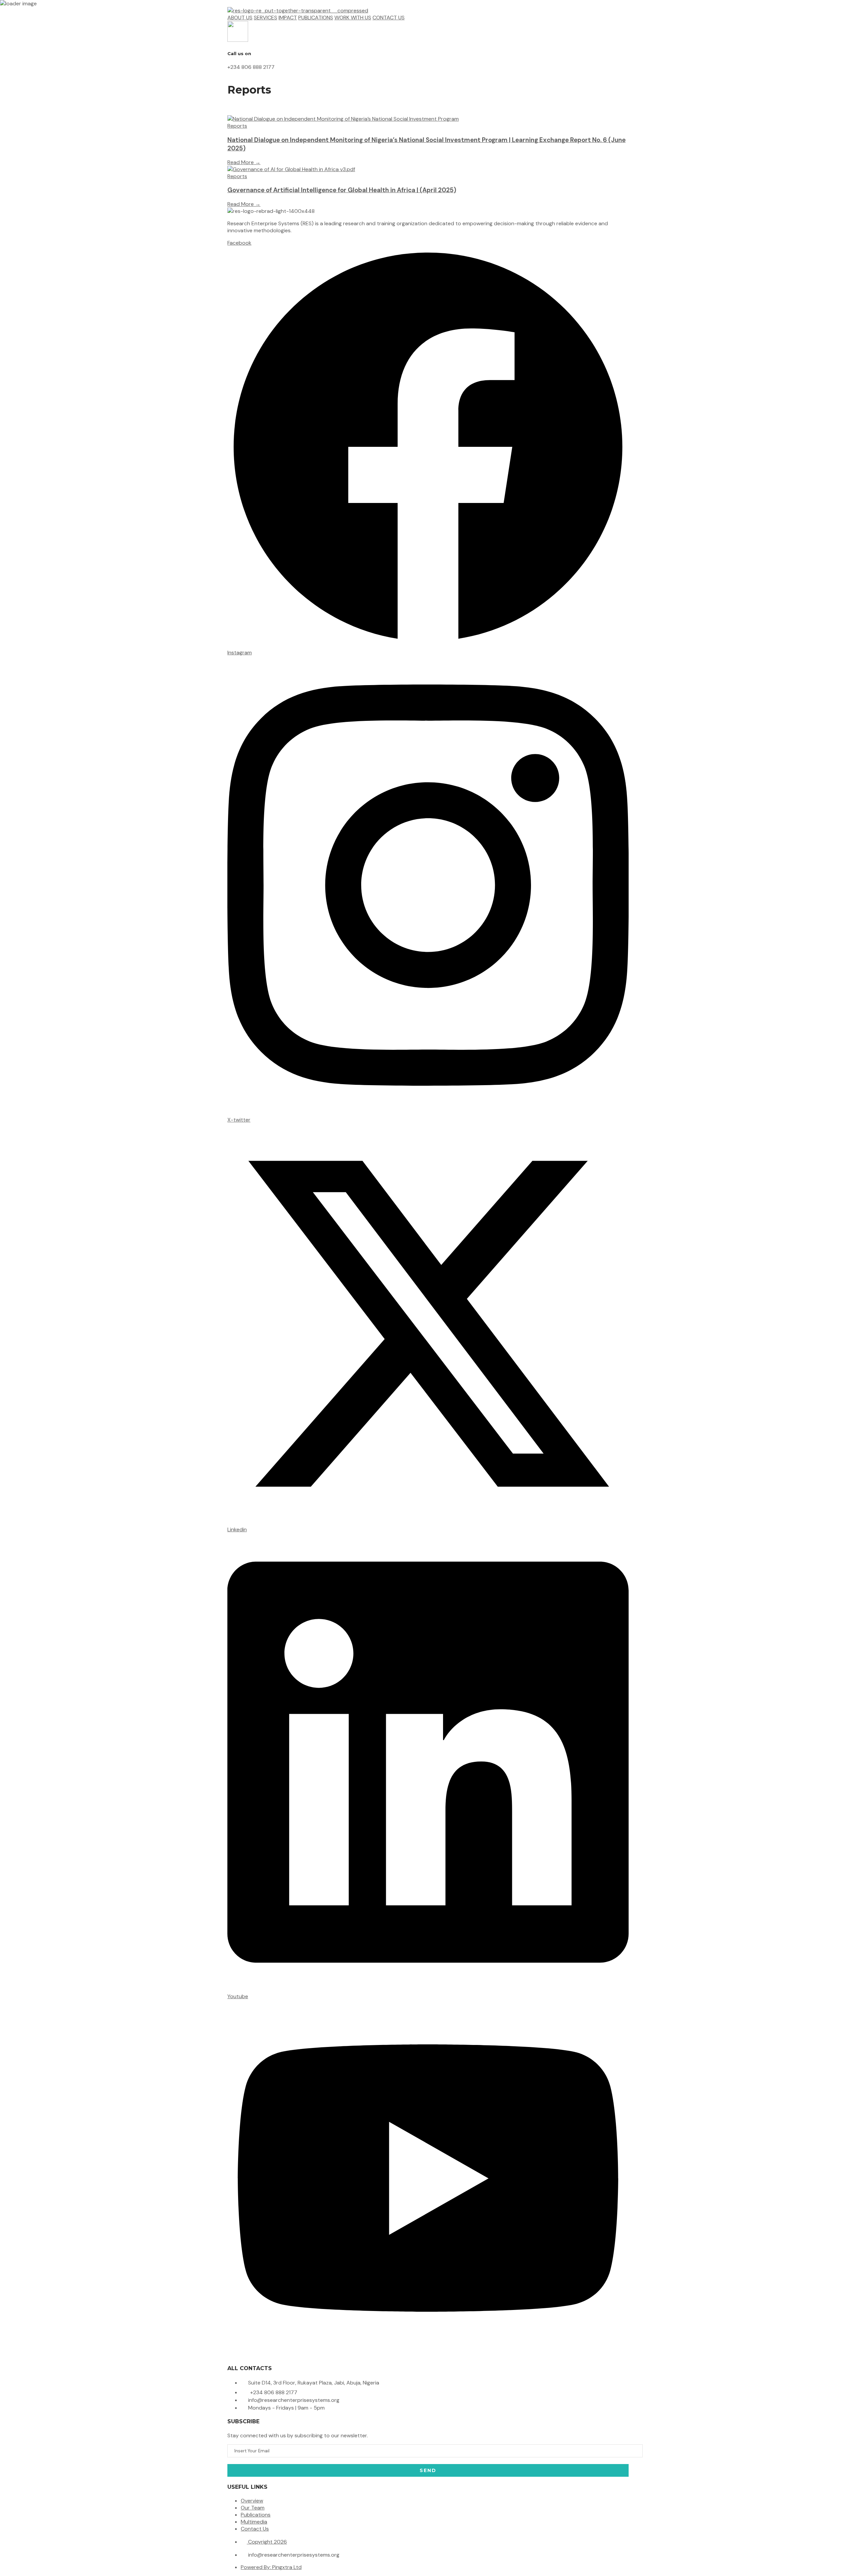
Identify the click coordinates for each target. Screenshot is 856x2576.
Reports (237, 126)
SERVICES (265, 18)
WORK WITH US (353, 18)
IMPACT (288, 18)
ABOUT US (240, 18)
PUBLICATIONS (316, 18)
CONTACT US (389, 18)
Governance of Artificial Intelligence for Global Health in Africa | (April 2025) (342, 190)
